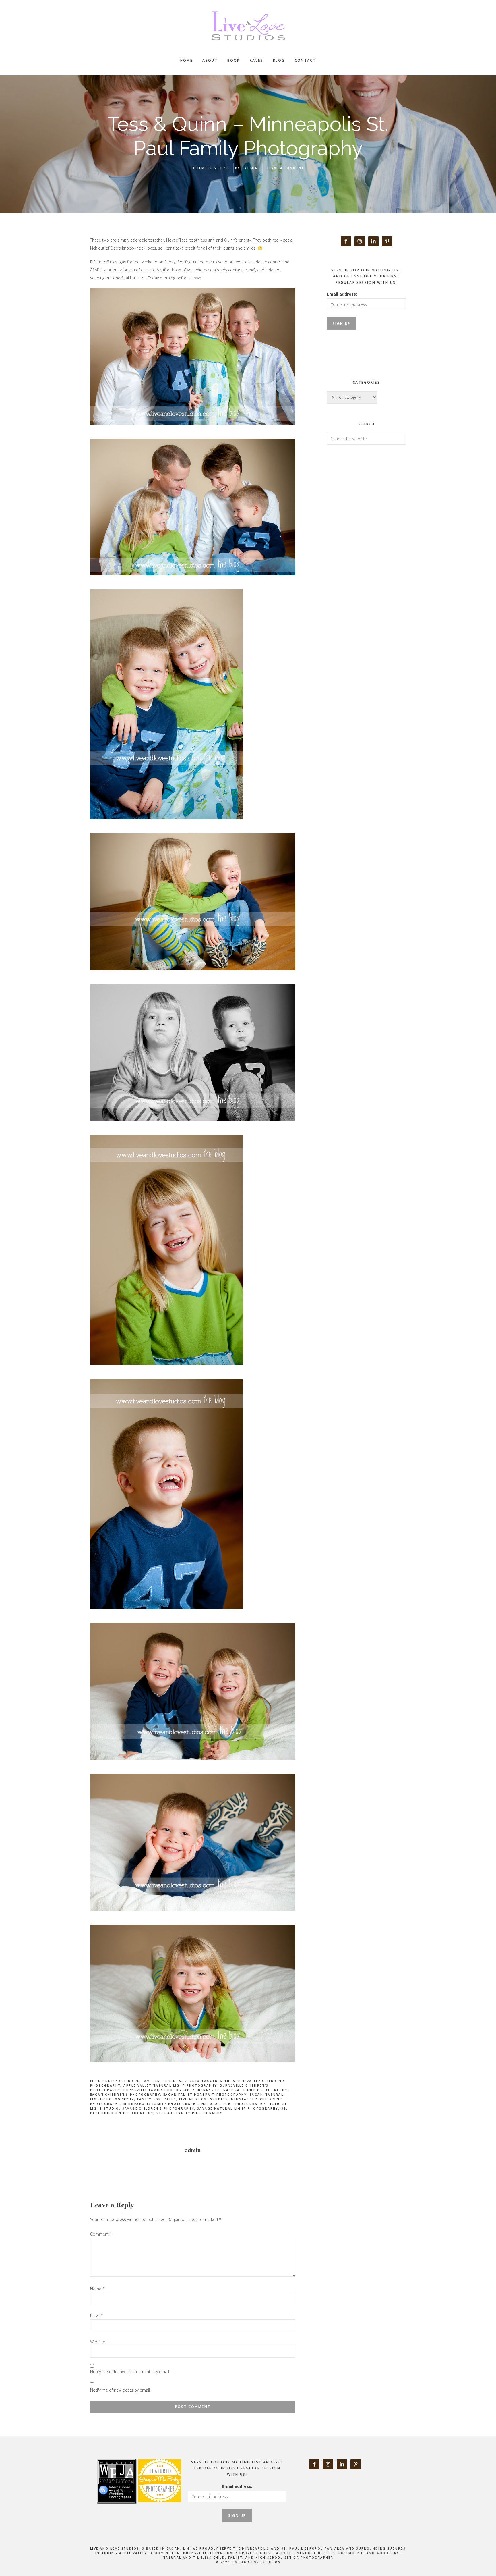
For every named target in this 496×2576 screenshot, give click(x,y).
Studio (192, 2081)
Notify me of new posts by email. (120, 2390)
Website (98, 2342)
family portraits (157, 2099)
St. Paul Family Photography (189, 2113)
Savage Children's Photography (158, 2108)
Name (97, 2289)
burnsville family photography (159, 2090)
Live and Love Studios (248, 26)
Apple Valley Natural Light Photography (170, 2085)
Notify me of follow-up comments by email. (130, 2372)
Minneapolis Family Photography (161, 2104)
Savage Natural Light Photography (238, 2108)
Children (129, 2081)
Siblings (172, 2081)
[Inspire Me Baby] (159, 2509)
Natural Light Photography (234, 2104)
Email (97, 2315)
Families (151, 2081)
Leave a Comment (286, 168)
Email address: (342, 294)
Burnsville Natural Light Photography (243, 2090)
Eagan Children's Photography (125, 2095)
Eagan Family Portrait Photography (205, 2095)
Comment (101, 2234)
